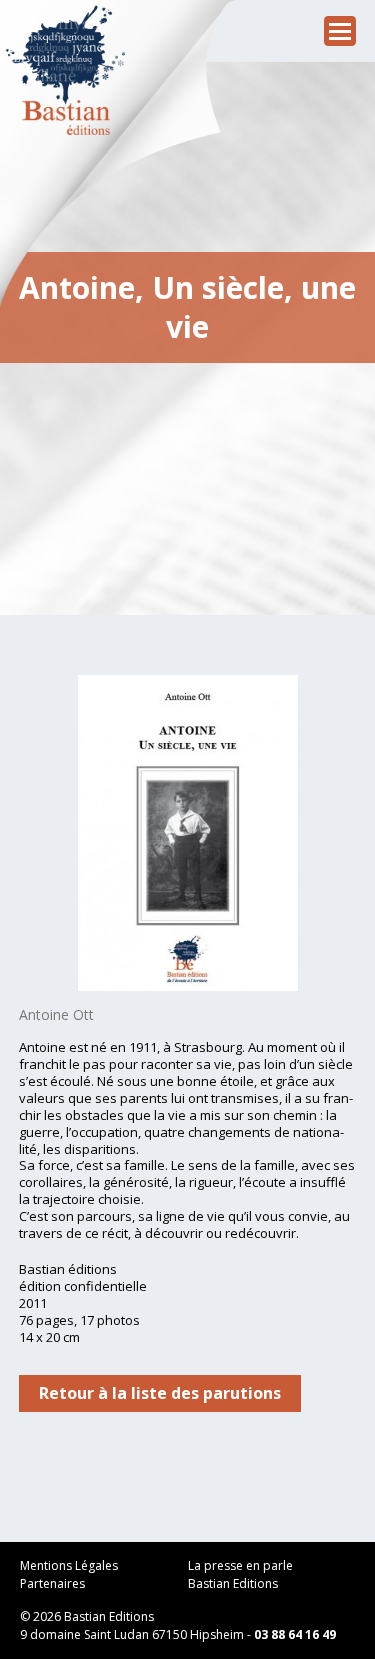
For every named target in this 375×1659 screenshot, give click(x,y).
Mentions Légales (69, 1565)
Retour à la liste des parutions (160, 1393)
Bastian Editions (233, 1583)
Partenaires (52, 1583)
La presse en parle (240, 1565)
